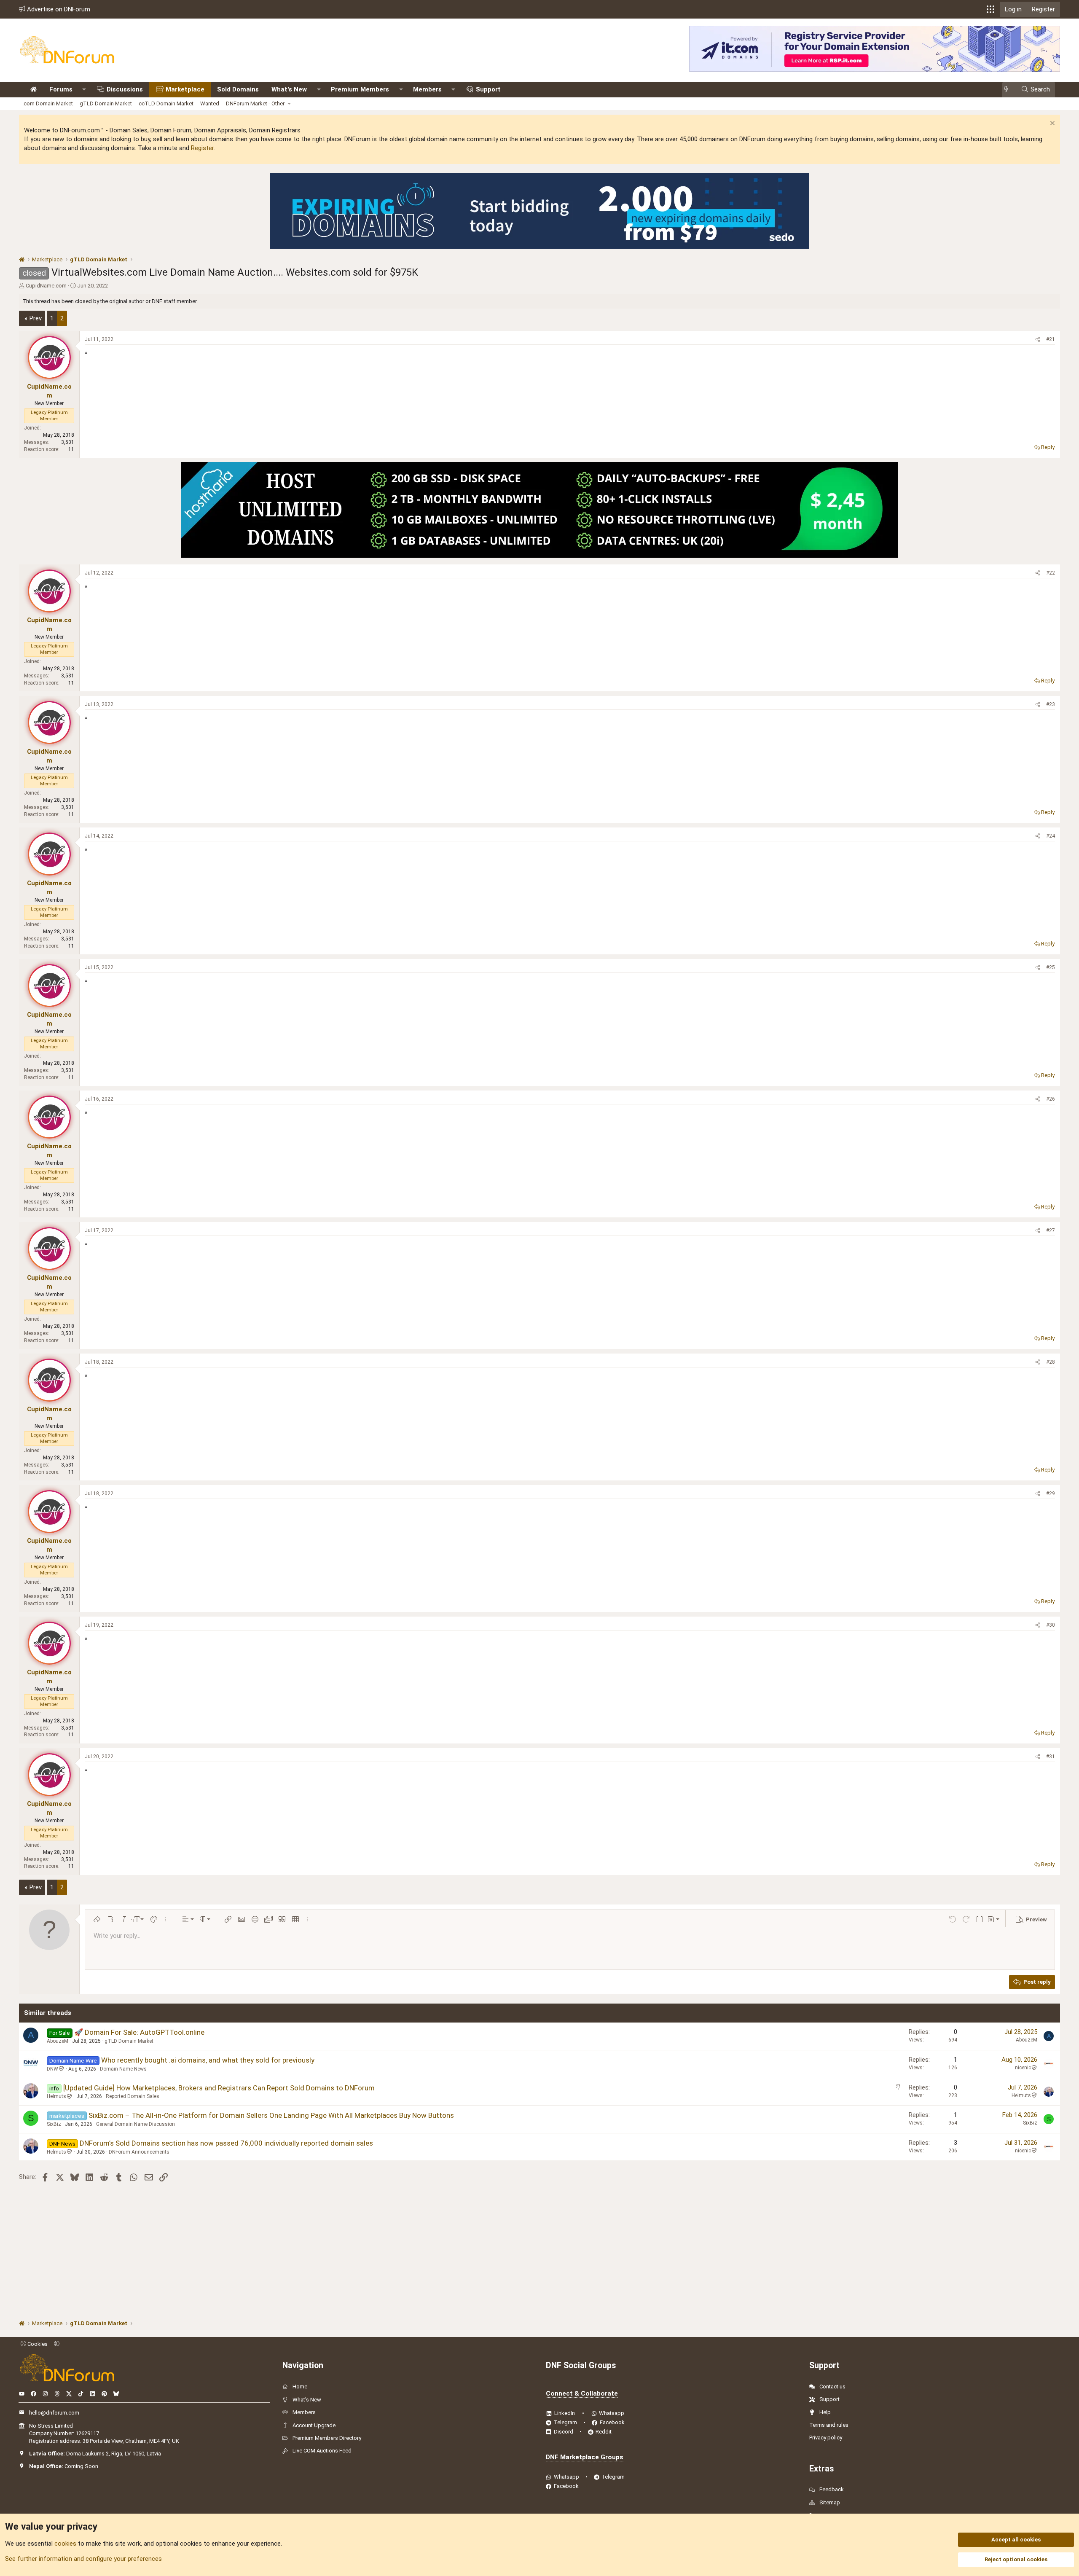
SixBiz (54, 2124)
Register (202, 148)
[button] (990, 9)
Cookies (37, 2344)
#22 (1051, 573)
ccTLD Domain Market (166, 103)
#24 (1051, 836)
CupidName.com (46, 286)
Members (427, 89)
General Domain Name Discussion (136, 2124)
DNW (52, 2069)
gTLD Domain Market (106, 103)
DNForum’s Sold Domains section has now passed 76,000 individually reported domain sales (226, 2143)
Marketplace (185, 89)
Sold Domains (238, 89)
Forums (61, 89)
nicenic (1023, 2068)
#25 (1051, 967)
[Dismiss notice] (1051, 124)
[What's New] (1009, 90)
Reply (1048, 447)
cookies (65, 2544)
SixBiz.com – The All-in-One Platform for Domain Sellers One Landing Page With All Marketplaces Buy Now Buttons (271, 2115)
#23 (1051, 704)
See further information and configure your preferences (83, 2559)
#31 (1051, 1757)
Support (488, 89)
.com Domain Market (48, 103)
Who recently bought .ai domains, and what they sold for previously (208, 2060)
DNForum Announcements (139, 2152)
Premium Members (360, 89)
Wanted (210, 103)
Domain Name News (123, 2069)
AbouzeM (58, 2041)
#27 (1051, 1230)
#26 (1051, 1099)
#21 (1051, 339)
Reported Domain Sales (133, 2096)
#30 (1051, 1625)
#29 (1051, 1493)
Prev (36, 318)
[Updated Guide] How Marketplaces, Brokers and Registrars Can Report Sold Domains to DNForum (219, 2088)
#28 (1051, 1362)
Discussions (125, 89)
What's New (289, 89)
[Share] (1038, 340)
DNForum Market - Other (255, 103)
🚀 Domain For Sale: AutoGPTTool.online (139, 2032)
